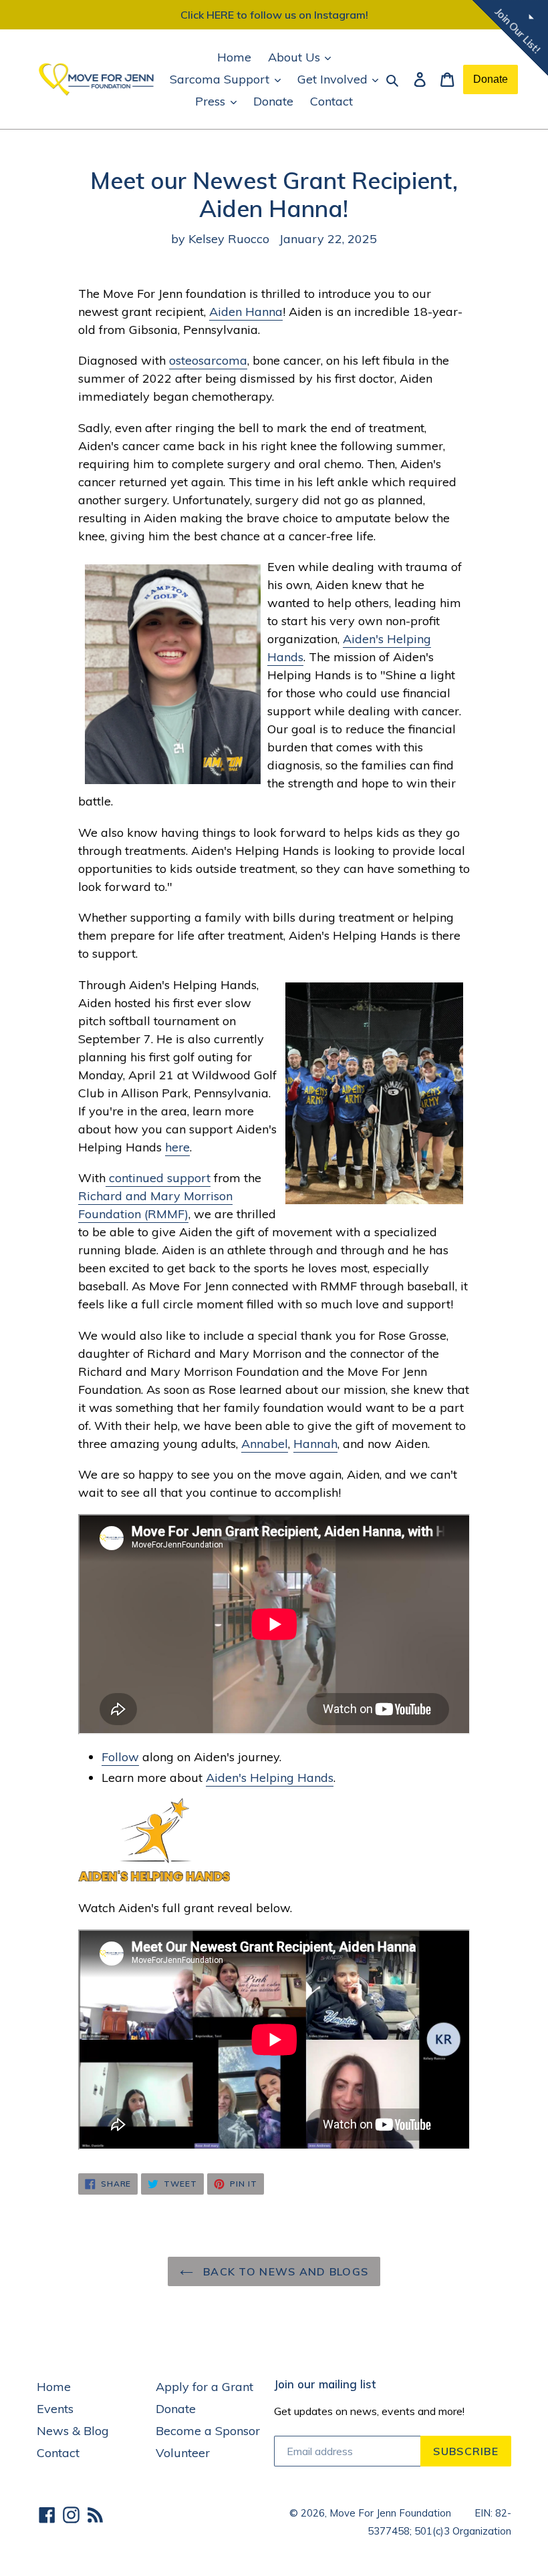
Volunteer (183, 2453)
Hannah (315, 1444)
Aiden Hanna (246, 312)
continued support (158, 1178)
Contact (331, 101)
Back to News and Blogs (284, 2271)
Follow (120, 1757)
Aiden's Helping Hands (270, 1778)
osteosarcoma (208, 360)
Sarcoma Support (221, 79)
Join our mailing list (325, 2384)
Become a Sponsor (208, 2431)
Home (234, 57)
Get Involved (334, 79)
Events (55, 2409)
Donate (273, 101)
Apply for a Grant (204, 2387)
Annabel (265, 1444)
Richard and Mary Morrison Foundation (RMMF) (155, 1205)
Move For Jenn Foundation (390, 2513)
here (177, 1147)
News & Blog (73, 2431)
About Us (296, 57)
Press (212, 101)
